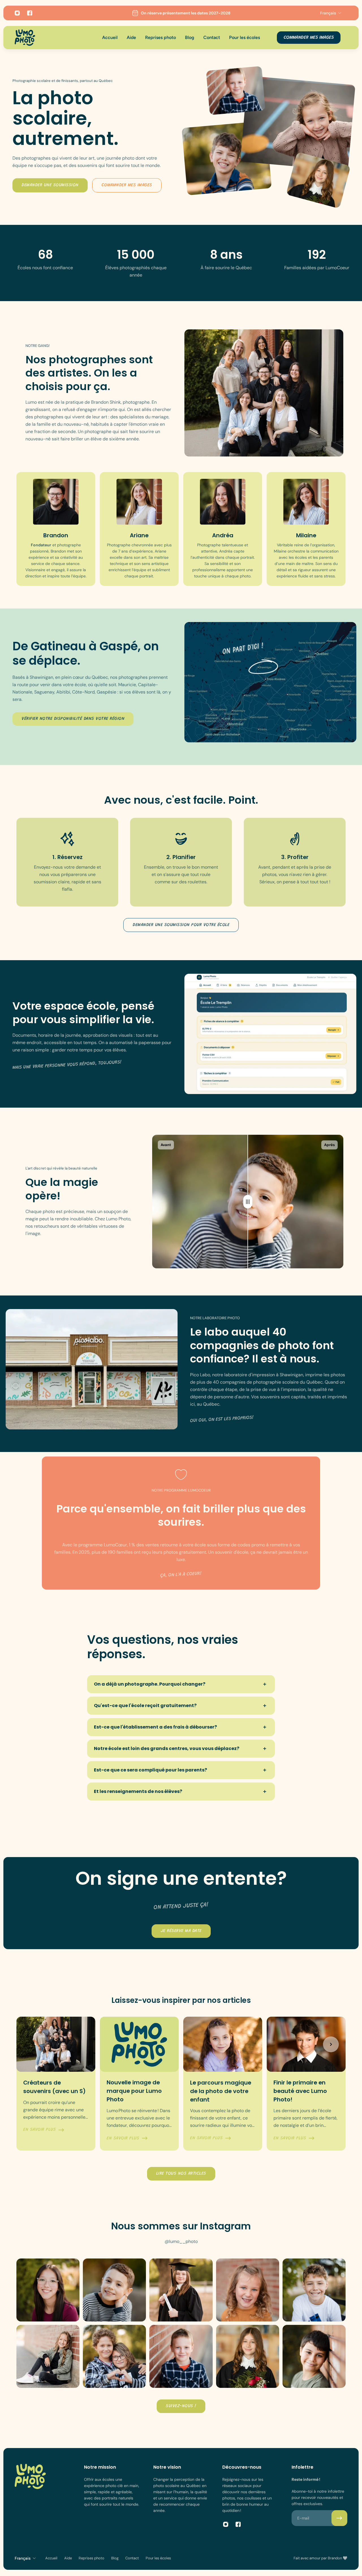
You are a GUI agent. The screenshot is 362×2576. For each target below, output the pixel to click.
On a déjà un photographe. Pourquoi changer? (150, 1684)
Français (23, 2558)
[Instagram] (17, 13)
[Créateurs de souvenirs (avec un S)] (56, 2084)
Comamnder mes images (127, 185)
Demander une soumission (50, 185)
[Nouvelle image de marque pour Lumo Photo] (139, 2084)
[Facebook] (30, 13)
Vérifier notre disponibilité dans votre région (73, 719)
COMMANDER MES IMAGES (309, 38)
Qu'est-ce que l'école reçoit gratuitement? (145, 1706)
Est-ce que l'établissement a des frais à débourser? (155, 1727)
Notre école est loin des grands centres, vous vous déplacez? (167, 1748)
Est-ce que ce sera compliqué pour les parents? (150, 1770)
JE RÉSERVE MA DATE (181, 1931)
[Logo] (25, 38)
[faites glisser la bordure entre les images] (248, 1202)
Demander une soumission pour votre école (181, 925)
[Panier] (347, 38)
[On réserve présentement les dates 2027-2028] (181, 13)
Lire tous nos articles (181, 2174)
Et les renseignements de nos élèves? (138, 1791)
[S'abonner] (339, 2518)
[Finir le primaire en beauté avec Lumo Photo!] (306, 2084)
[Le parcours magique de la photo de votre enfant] (223, 2084)
